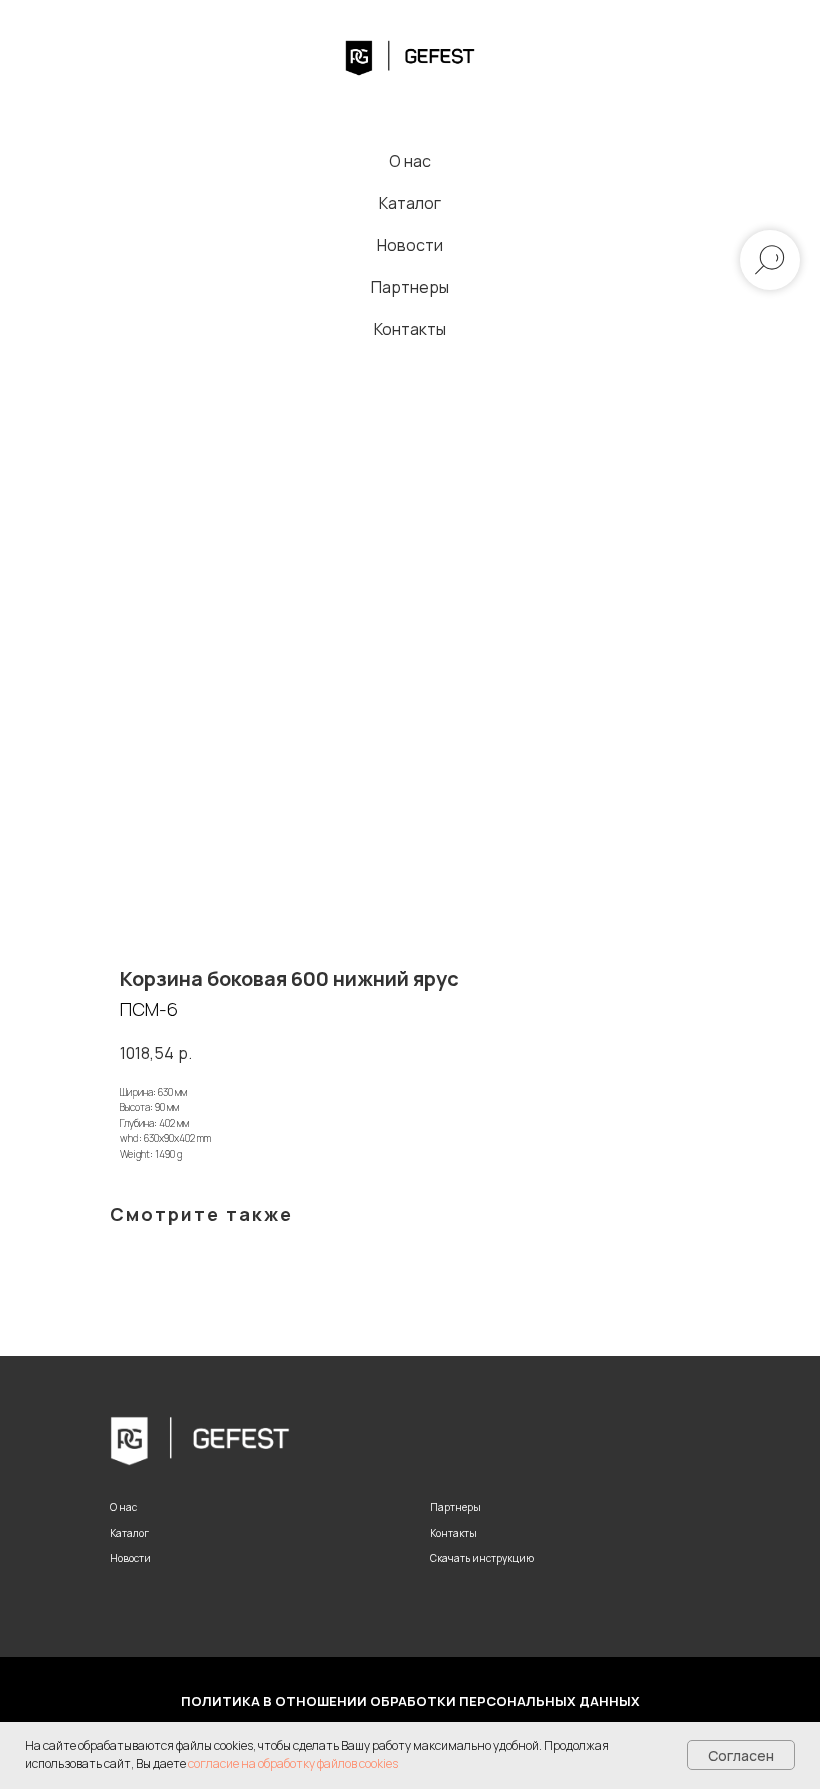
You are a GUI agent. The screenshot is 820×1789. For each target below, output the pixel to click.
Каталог (410, 203)
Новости (410, 245)
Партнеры (410, 287)
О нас (410, 161)
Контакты (410, 329)
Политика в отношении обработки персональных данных (410, 1701)
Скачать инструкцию (482, 1558)
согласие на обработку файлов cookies (293, 1763)
